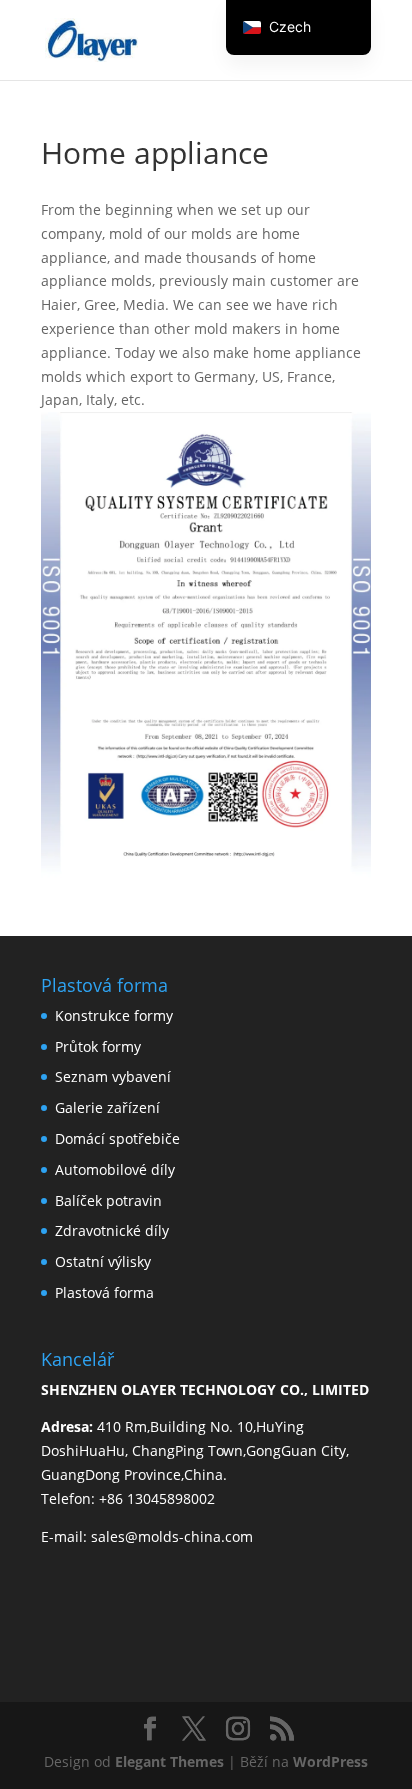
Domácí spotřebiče (117, 1138)
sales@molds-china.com (172, 1536)
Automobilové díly (115, 1169)
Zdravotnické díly (112, 1230)
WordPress (330, 1761)
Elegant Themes (169, 1761)
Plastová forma (104, 1292)
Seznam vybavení (113, 1076)
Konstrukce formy (114, 1015)
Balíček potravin (108, 1200)
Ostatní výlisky (103, 1261)
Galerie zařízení (107, 1107)
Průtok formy (98, 1046)
